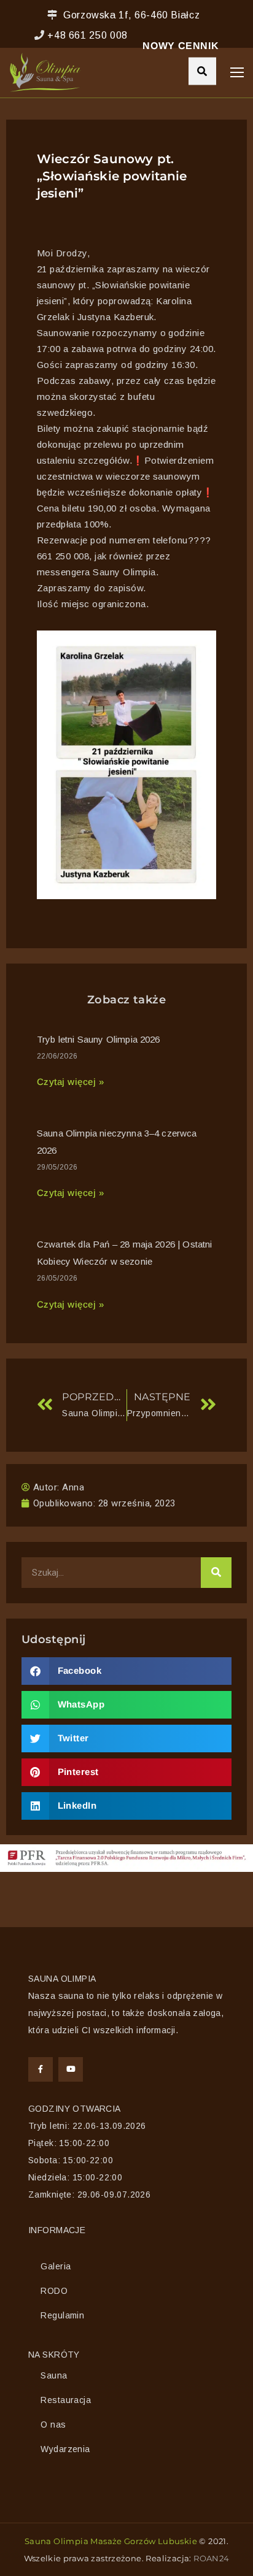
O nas (53, 2425)
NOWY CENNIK (181, 46)
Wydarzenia (65, 2449)
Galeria (56, 2266)
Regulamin (62, 2315)
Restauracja (66, 2400)
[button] (126, 1671)
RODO (54, 2291)
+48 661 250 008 (88, 35)
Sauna (54, 2375)
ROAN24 (211, 2558)
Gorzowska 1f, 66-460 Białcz (131, 15)
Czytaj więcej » (70, 1082)
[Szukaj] (216, 1573)
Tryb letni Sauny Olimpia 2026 (99, 1039)
